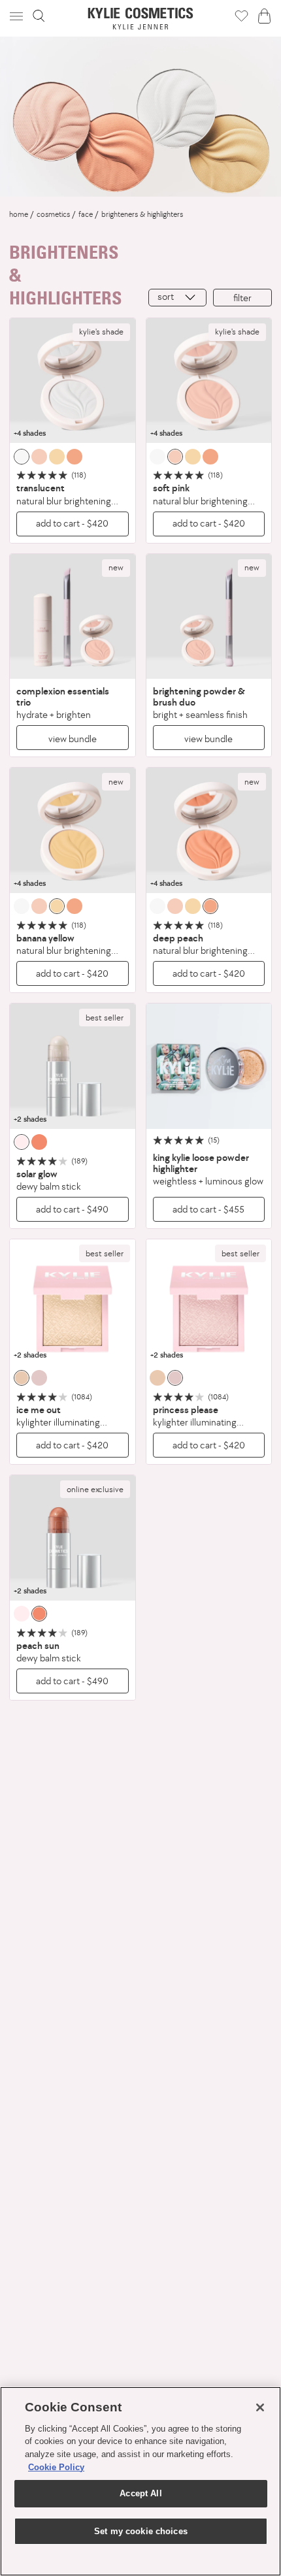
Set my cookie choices (141, 2531)
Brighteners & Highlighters (142, 214)
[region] (140, 2481)
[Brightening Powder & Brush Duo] (209, 617)
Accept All (140, 2493)
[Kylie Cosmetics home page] (141, 19)
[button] (18, 16)
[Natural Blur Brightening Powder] (73, 381)
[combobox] (177, 298)
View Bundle (73, 739)
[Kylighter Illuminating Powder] (73, 1302)
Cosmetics (53, 214)
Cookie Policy (56, 2467)
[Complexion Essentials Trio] (73, 617)
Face (86, 214)
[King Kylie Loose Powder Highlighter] (209, 1066)
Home (19, 214)
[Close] (260, 2407)
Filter (242, 298)
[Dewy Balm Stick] (73, 1066)
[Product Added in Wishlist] (241, 16)
